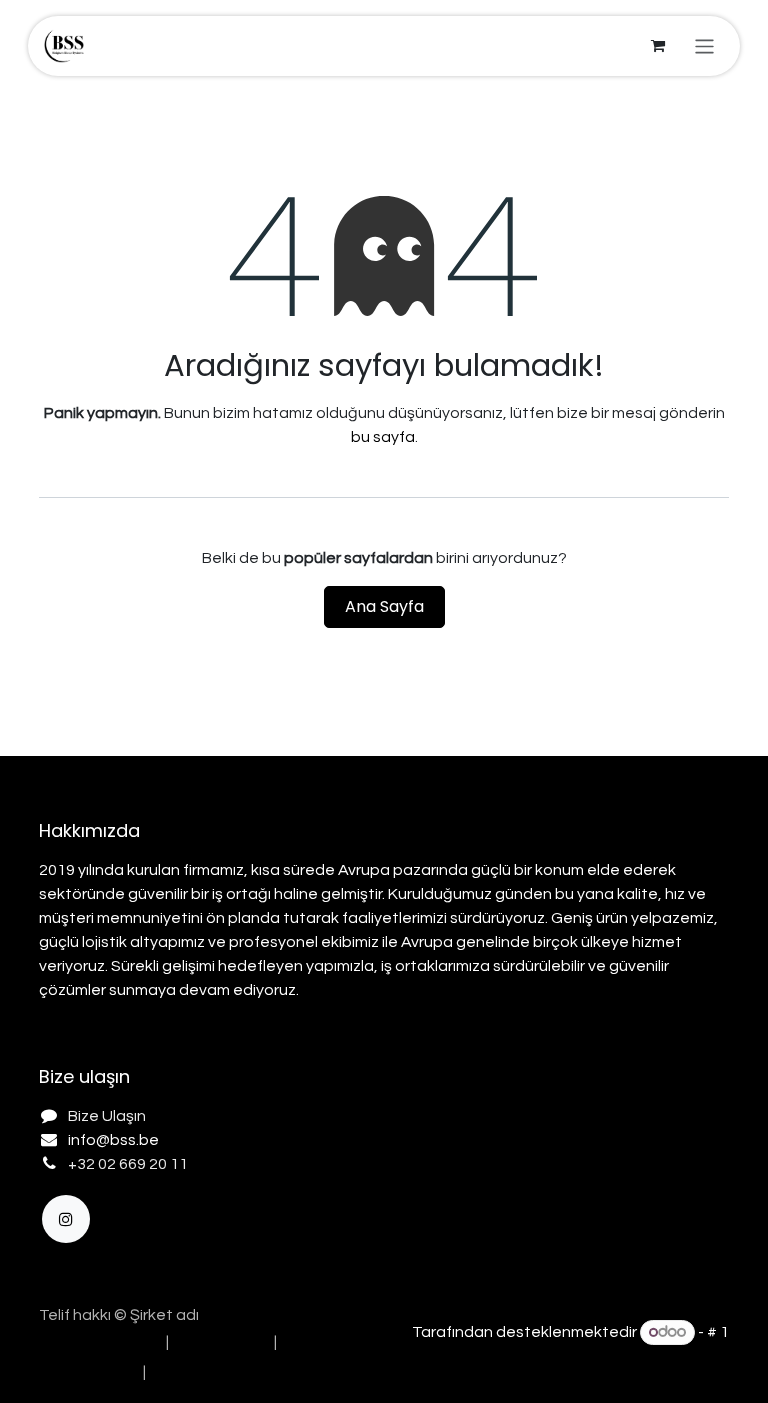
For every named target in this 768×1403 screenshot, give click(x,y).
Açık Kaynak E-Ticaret (649, 1357)
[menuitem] (97, 1342)
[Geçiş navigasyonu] (704, 45)
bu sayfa (383, 437)
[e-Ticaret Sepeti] (658, 46)
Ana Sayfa (384, 606)
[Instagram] (66, 1219)
